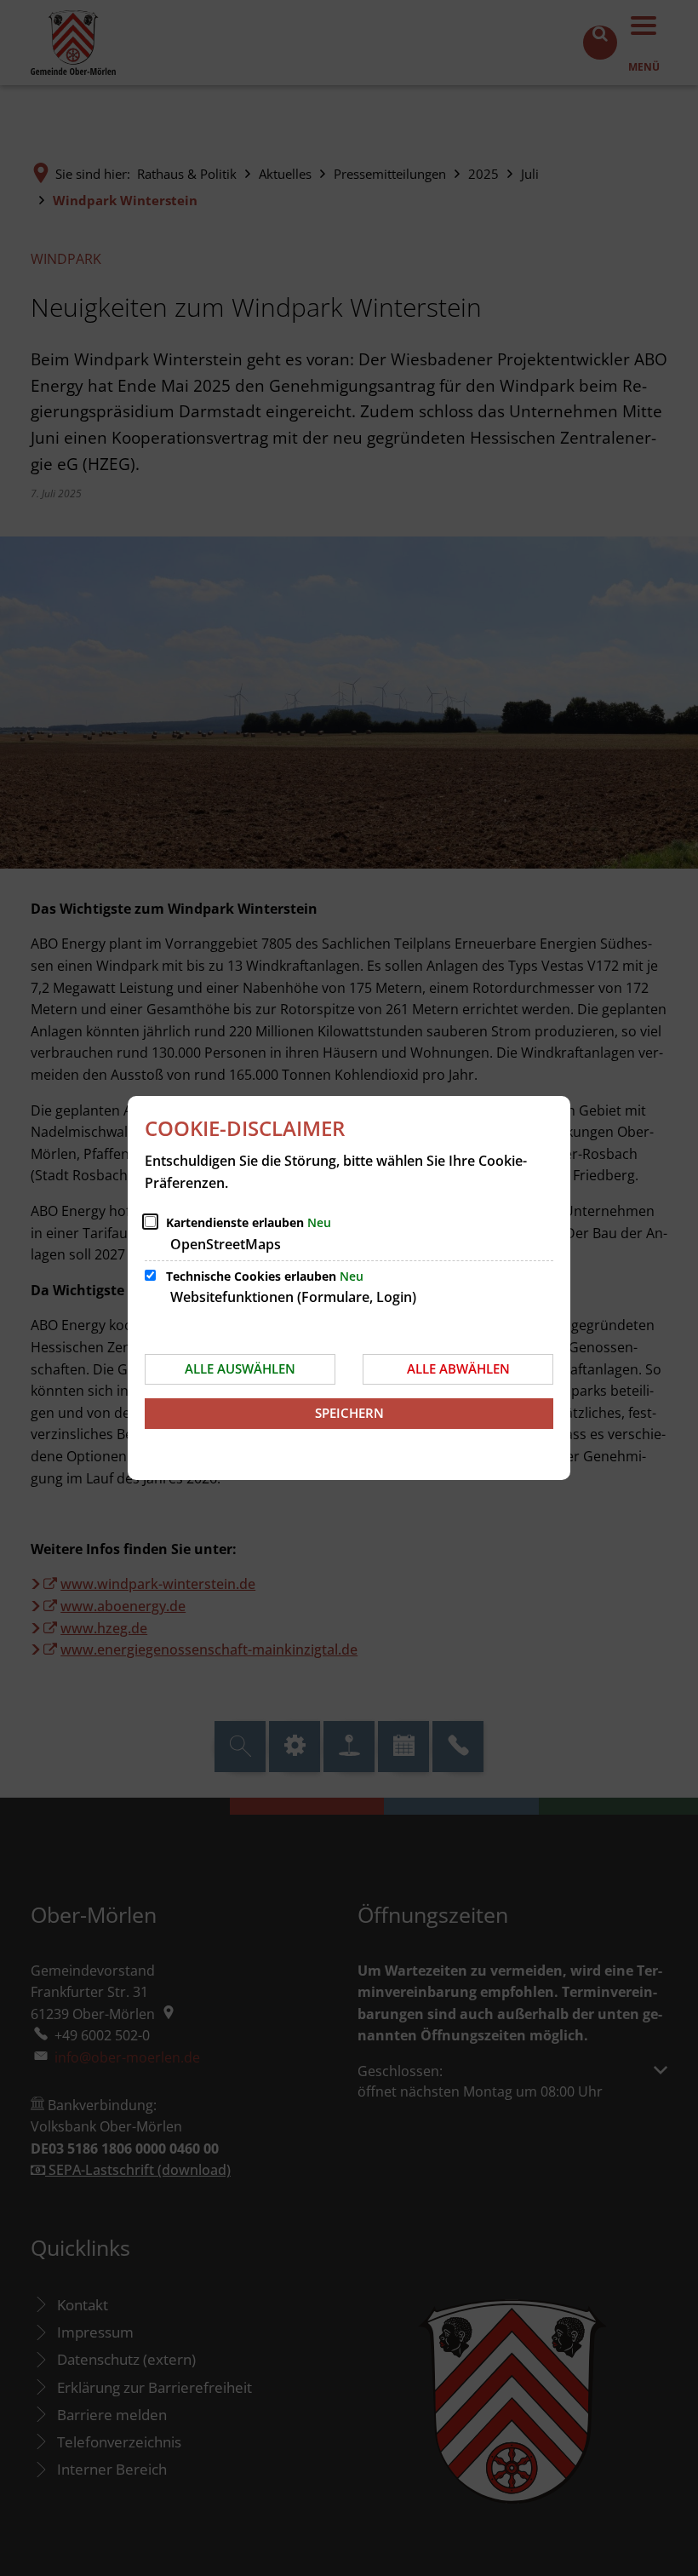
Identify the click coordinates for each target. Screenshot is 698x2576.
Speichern (349, 1413)
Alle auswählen (240, 1368)
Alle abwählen (458, 1368)
